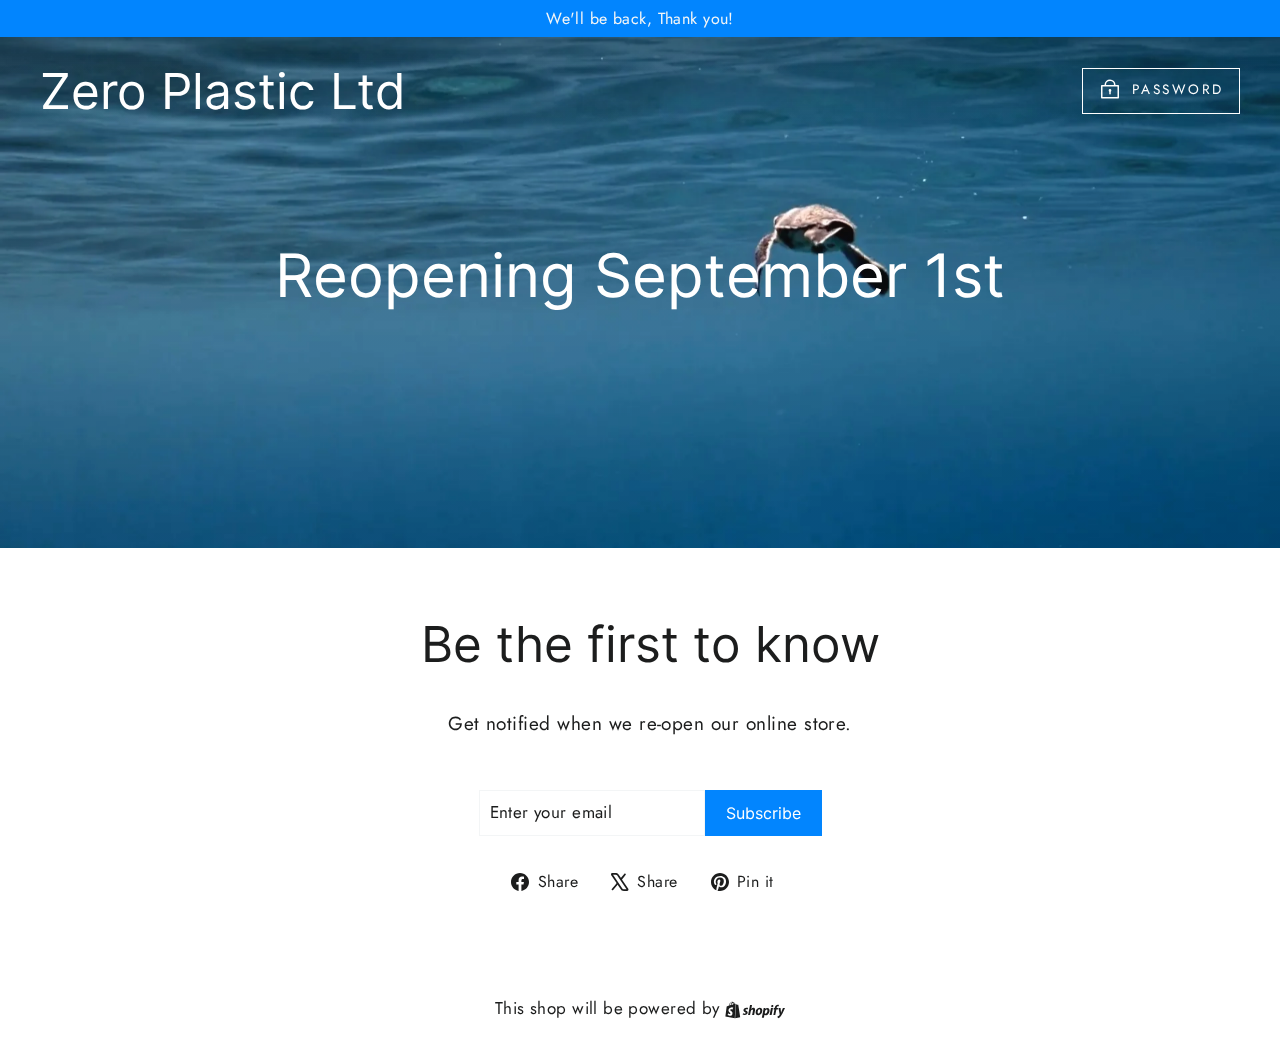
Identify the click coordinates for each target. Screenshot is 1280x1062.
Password (1178, 89)
